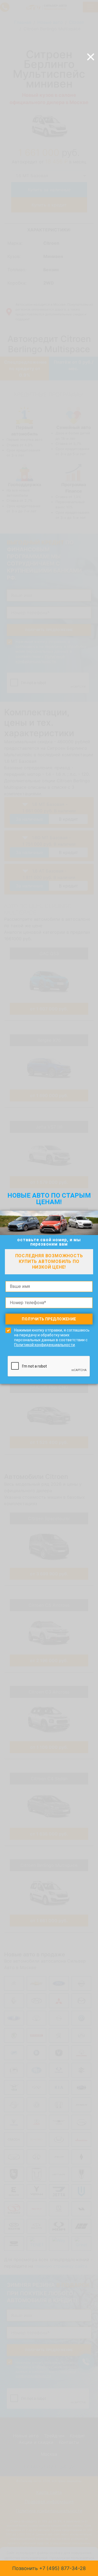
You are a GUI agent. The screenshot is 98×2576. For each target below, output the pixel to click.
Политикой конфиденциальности (45, 1345)
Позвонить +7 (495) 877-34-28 (49, 2568)
